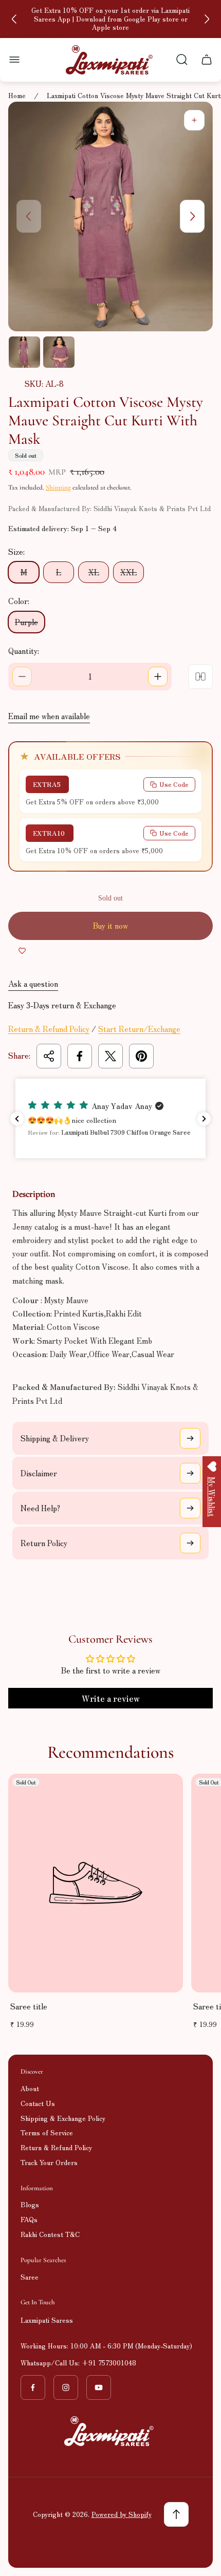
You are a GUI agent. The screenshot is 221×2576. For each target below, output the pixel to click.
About (30, 2088)
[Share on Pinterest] (141, 1056)
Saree (30, 2277)
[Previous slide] (14, 19)
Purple (26, 622)
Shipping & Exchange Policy (63, 2118)
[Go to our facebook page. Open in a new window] (33, 2387)
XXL (128, 572)
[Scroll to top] (176, 2514)
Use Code (174, 784)
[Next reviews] (204, 1119)
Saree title (29, 2006)
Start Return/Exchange (139, 1029)
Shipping (58, 487)
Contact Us (38, 2103)
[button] (110, 1119)
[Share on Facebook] (80, 1056)
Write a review (111, 1698)
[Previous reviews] (17, 1119)
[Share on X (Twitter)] (110, 1056)
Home (17, 96)
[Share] (49, 1056)
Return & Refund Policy (49, 1029)
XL (94, 572)
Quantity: (24, 651)
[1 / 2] (24, 352)
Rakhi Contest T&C (50, 2234)
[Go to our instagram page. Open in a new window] (66, 2387)
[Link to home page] (110, 2431)
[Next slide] (207, 19)
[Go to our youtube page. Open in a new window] (99, 2387)
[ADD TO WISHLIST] (22, 950)
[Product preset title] (96, 1883)
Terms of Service (47, 2132)
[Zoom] (194, 120)
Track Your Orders (49, 2162)
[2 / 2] (59, 352)
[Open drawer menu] (14, 60)
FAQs (29, 2219)
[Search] (182, 60)
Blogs (30, 2204)
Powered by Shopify (122, 2514)
